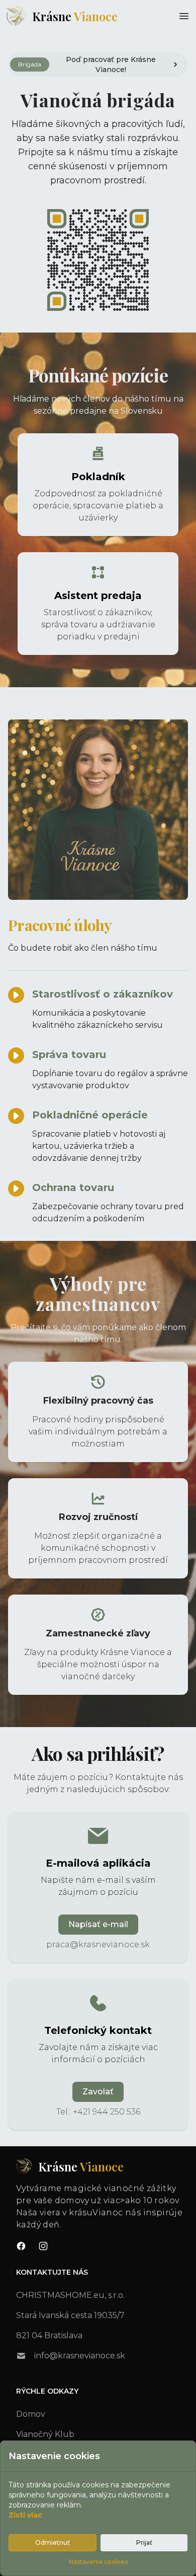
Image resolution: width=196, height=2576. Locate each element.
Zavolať (98, 2092)
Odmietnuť (53, 2542)
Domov (31, 2414)
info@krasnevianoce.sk (80, 2356)
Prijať (144, 2542)
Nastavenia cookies (98, 2562)
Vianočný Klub (45, 2434)
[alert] (98, 64)
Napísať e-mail (98, 1924)
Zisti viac (25, 2515)
